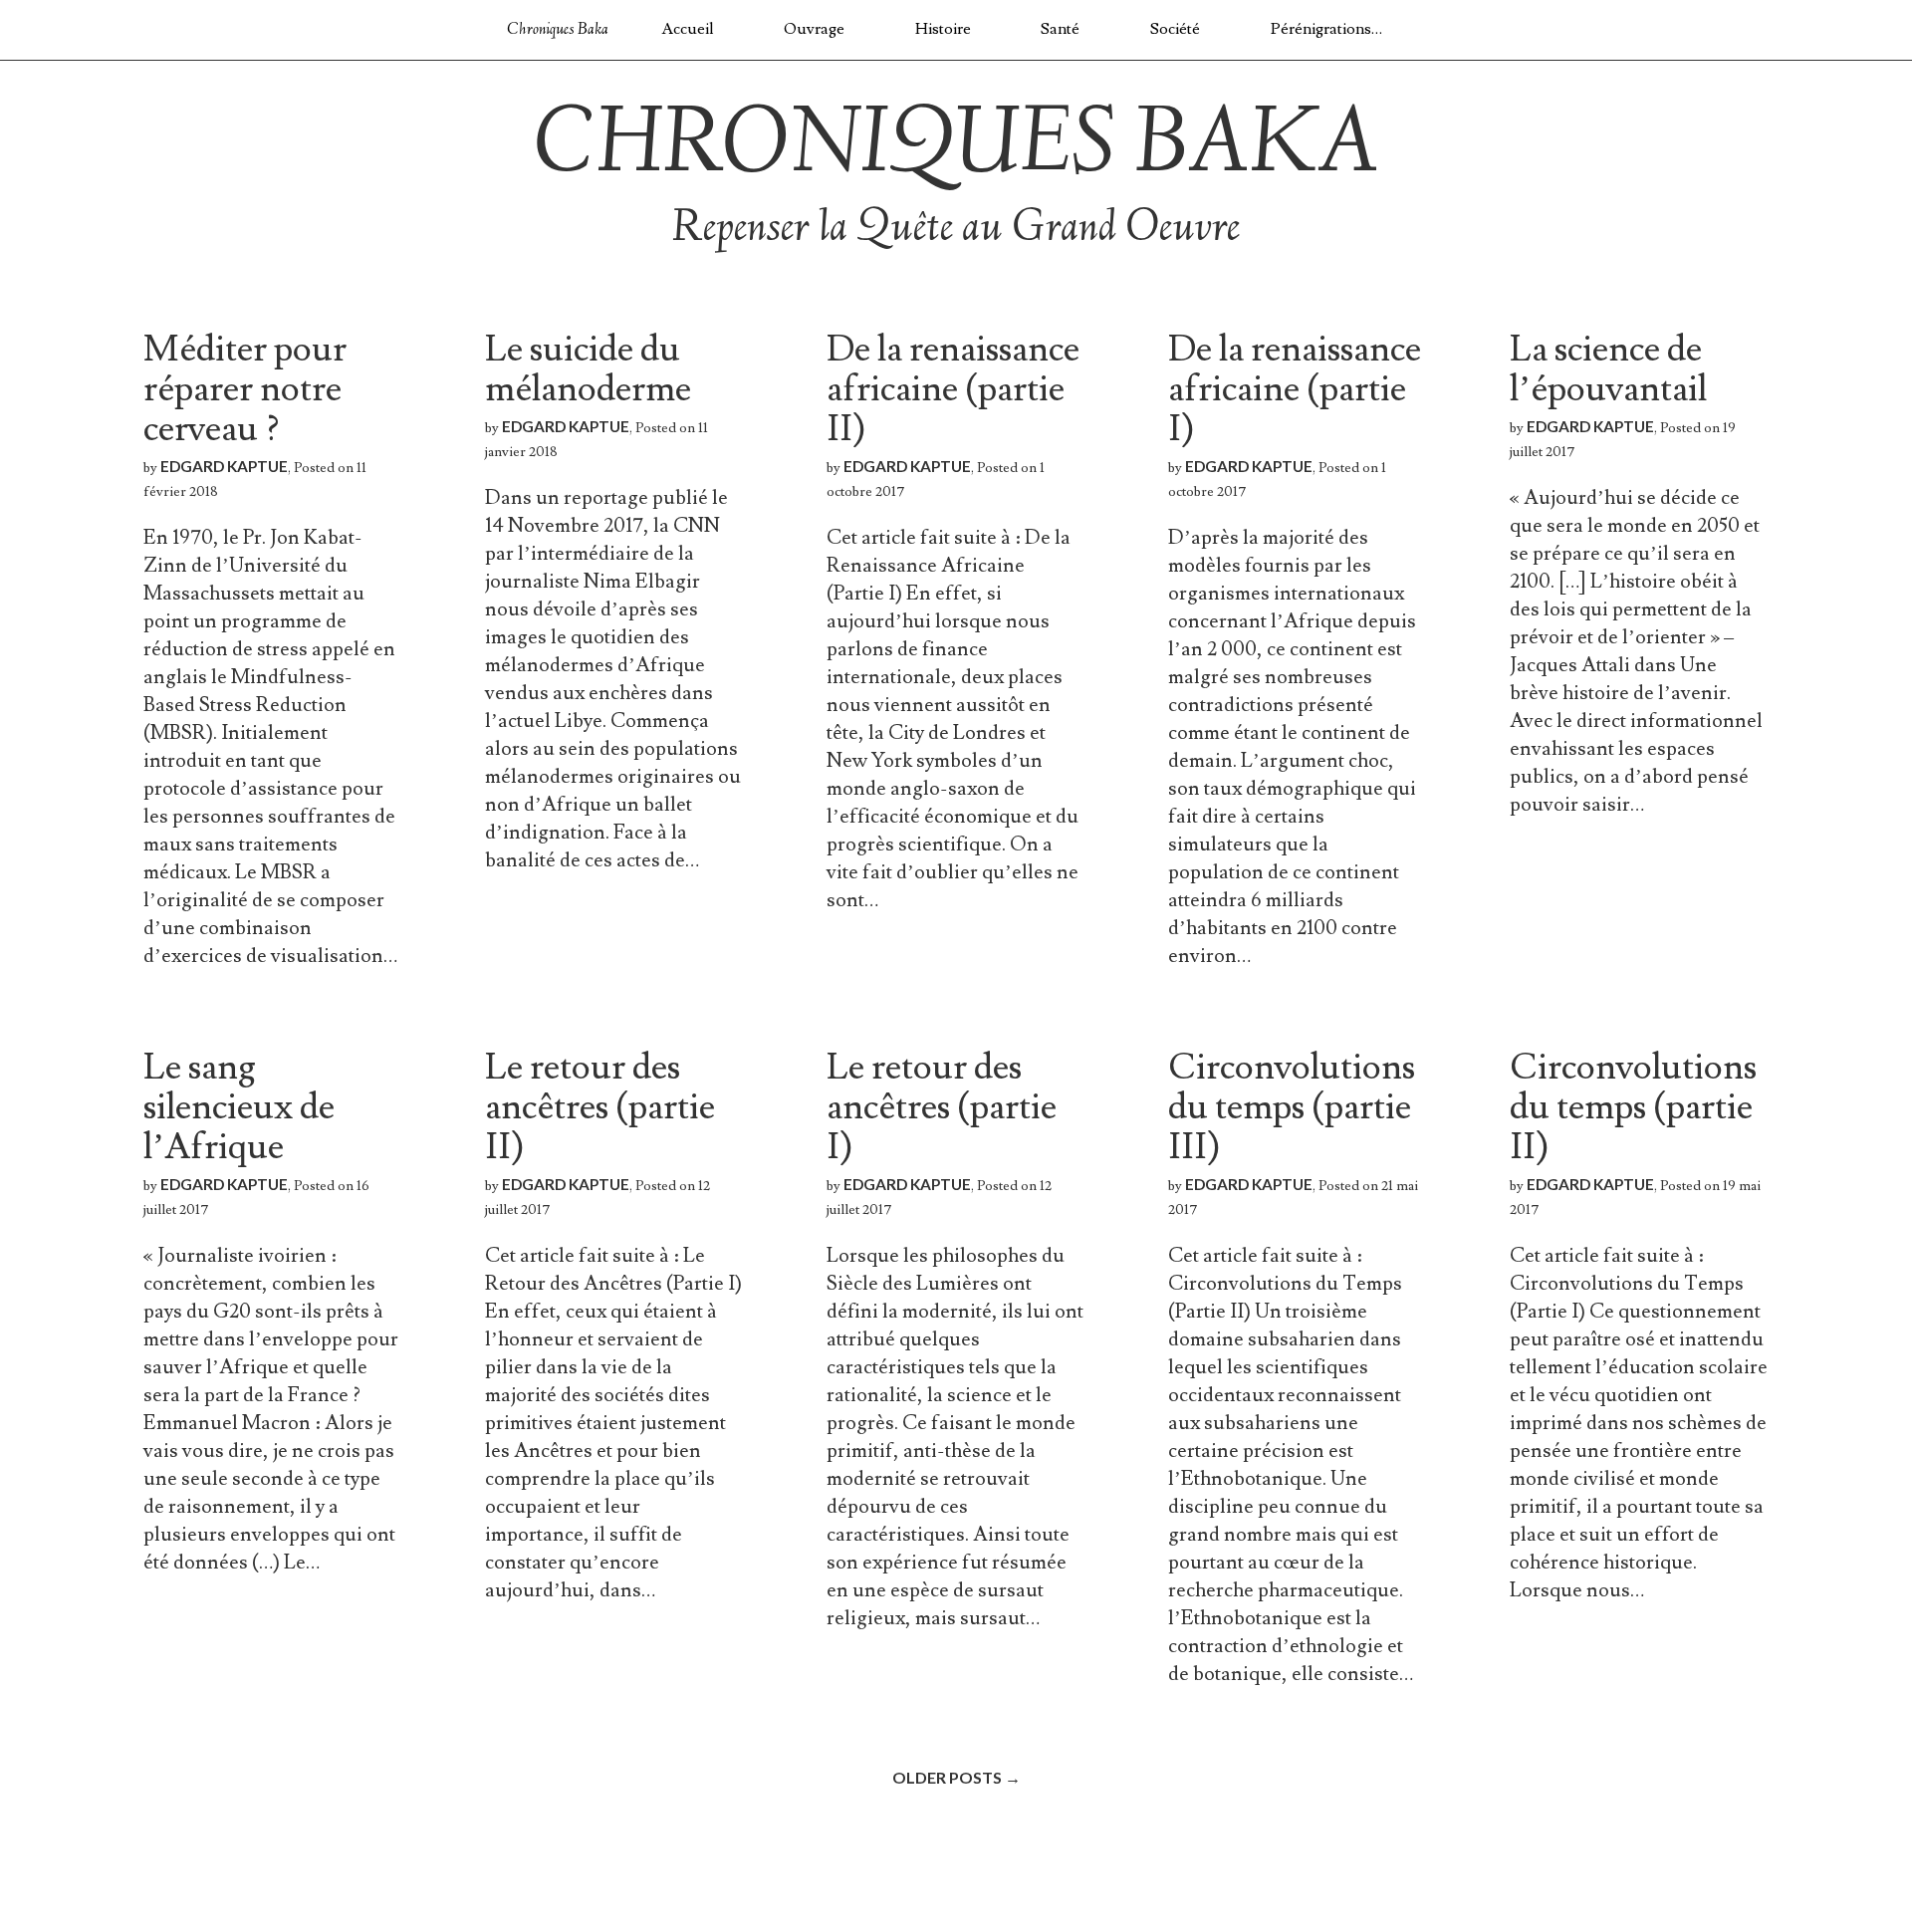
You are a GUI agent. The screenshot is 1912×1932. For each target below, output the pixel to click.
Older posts (956, 1777)
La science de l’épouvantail (1608, 369)
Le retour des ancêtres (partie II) (600, 1107)
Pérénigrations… (1326, 29)
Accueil (688, 29)
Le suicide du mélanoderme (588, 369)
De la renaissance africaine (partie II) (953, 389)
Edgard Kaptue (224, 466)
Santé (1060, 29)
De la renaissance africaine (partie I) (1295, 389)
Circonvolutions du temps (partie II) (1633, 1107)
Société (1175, 29)
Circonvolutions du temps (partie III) (1292, 1107)
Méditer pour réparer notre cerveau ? (245, 389)
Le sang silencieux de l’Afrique (239, 1107)
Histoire (943, 29)
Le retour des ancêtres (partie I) (942, 1107)
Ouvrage (814, 29)
